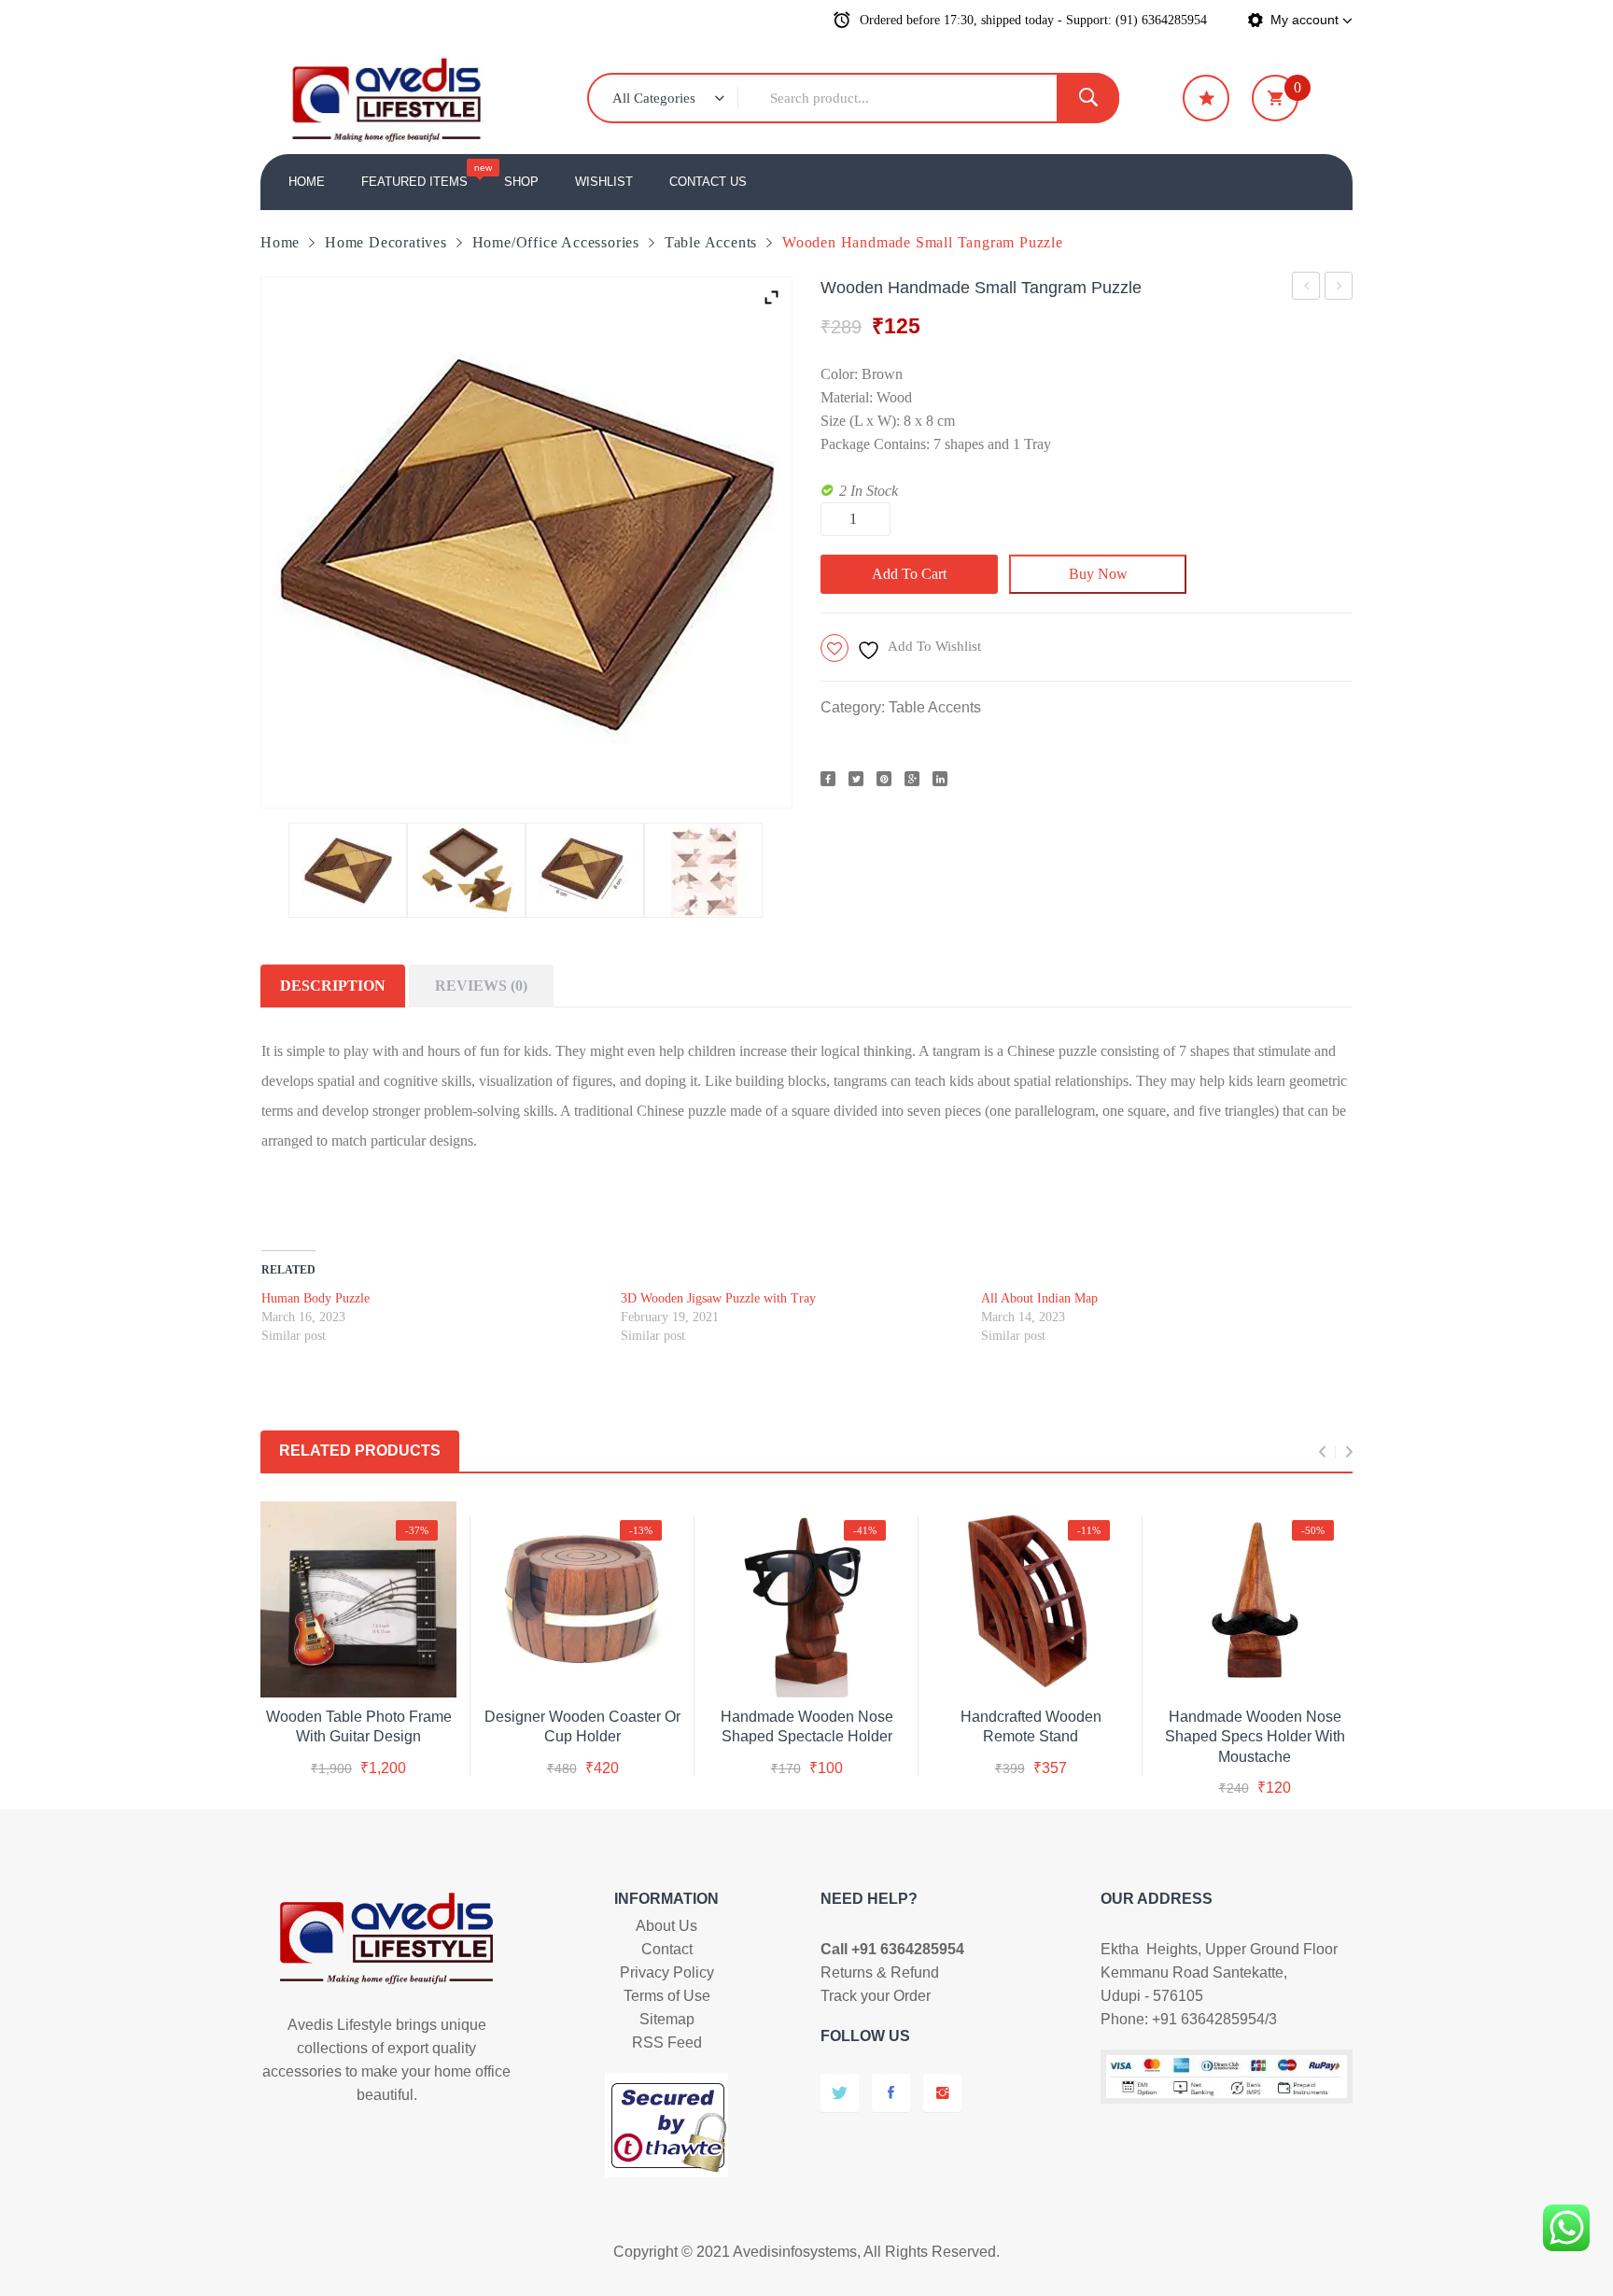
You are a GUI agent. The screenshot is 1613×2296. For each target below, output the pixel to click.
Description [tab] (333, 986)
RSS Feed (667, 2042)
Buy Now (1098, 574)
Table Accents (711, 242)
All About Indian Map (1039, 1298)
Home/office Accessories (556, 242)
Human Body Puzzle (316, 1298)
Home (280, 242)
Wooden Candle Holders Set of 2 (1339, 289)
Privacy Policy (667, 1972)
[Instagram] (942, 2093)
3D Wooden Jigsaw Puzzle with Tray (1306, 289)
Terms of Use (667, 1996)
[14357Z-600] (348, 870)
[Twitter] (856, 779)
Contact (667, 1949)
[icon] (1206, 98)
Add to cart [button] (358, 1713)
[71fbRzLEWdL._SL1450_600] (703, 870)
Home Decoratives (386, 242)
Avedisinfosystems (795, 2252)
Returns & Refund (880, 1972)
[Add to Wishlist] (355, 1667)
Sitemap (667, 2019)
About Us (666, 1926)
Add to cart (909, 574)
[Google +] (912, 779)
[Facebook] (828, 779)
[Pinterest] (884, 779)
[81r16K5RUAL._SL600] (466, 870)
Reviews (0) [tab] (481, 986)
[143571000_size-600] (585, 870)
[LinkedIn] (940, 779)
